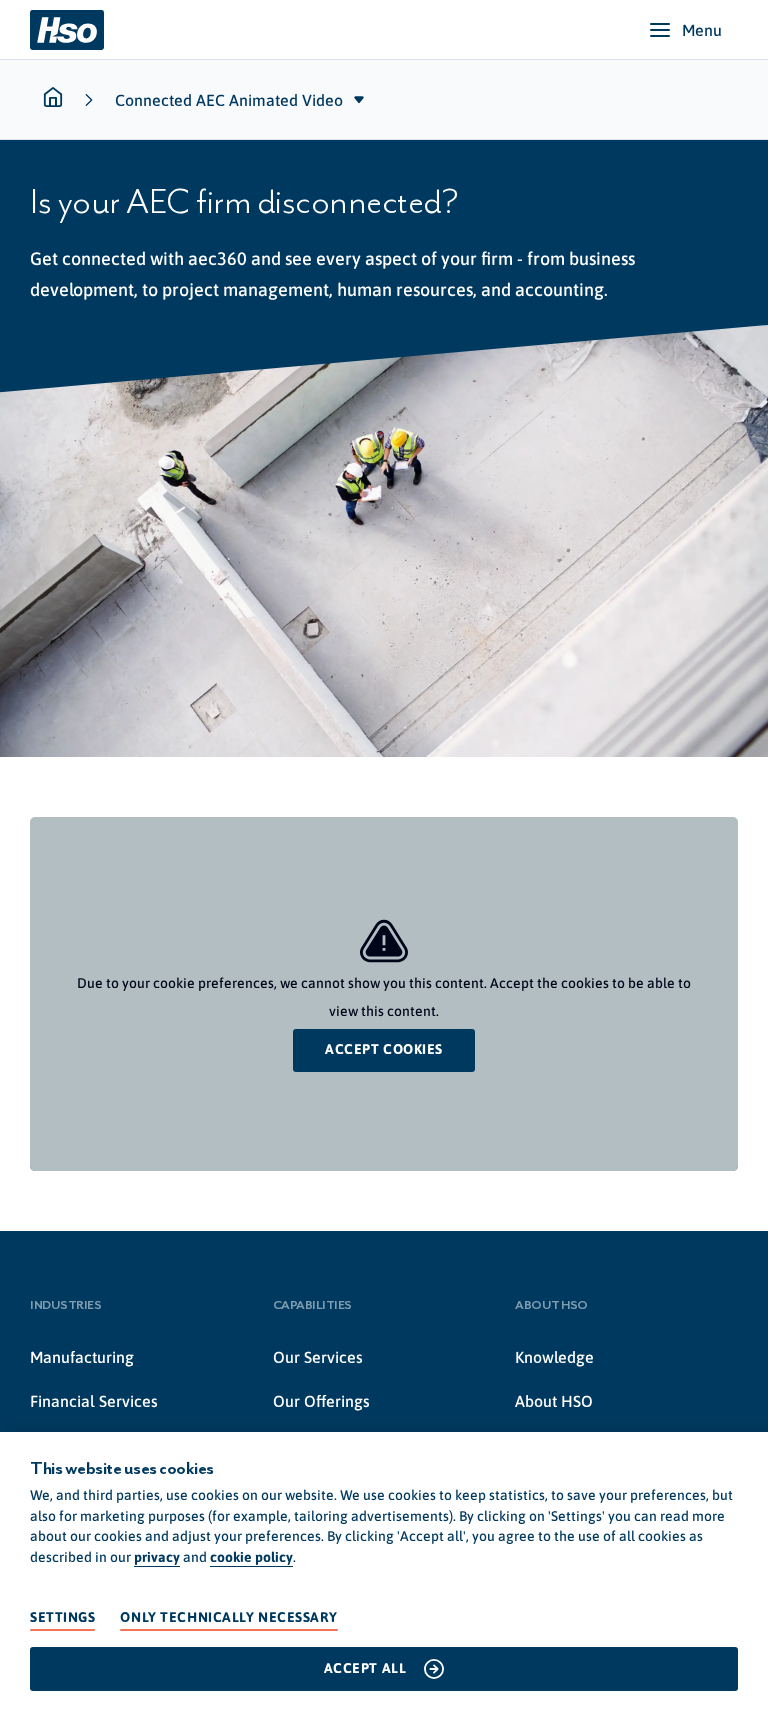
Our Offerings (321, 1401)
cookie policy (251, 1557)
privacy (157, 1557)
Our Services (318, 1357)
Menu (702, 30)
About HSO (554, 1401)
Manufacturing (82, 1357)
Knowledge (554, 1357)
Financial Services (94, 1401)
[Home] (67, 30)
